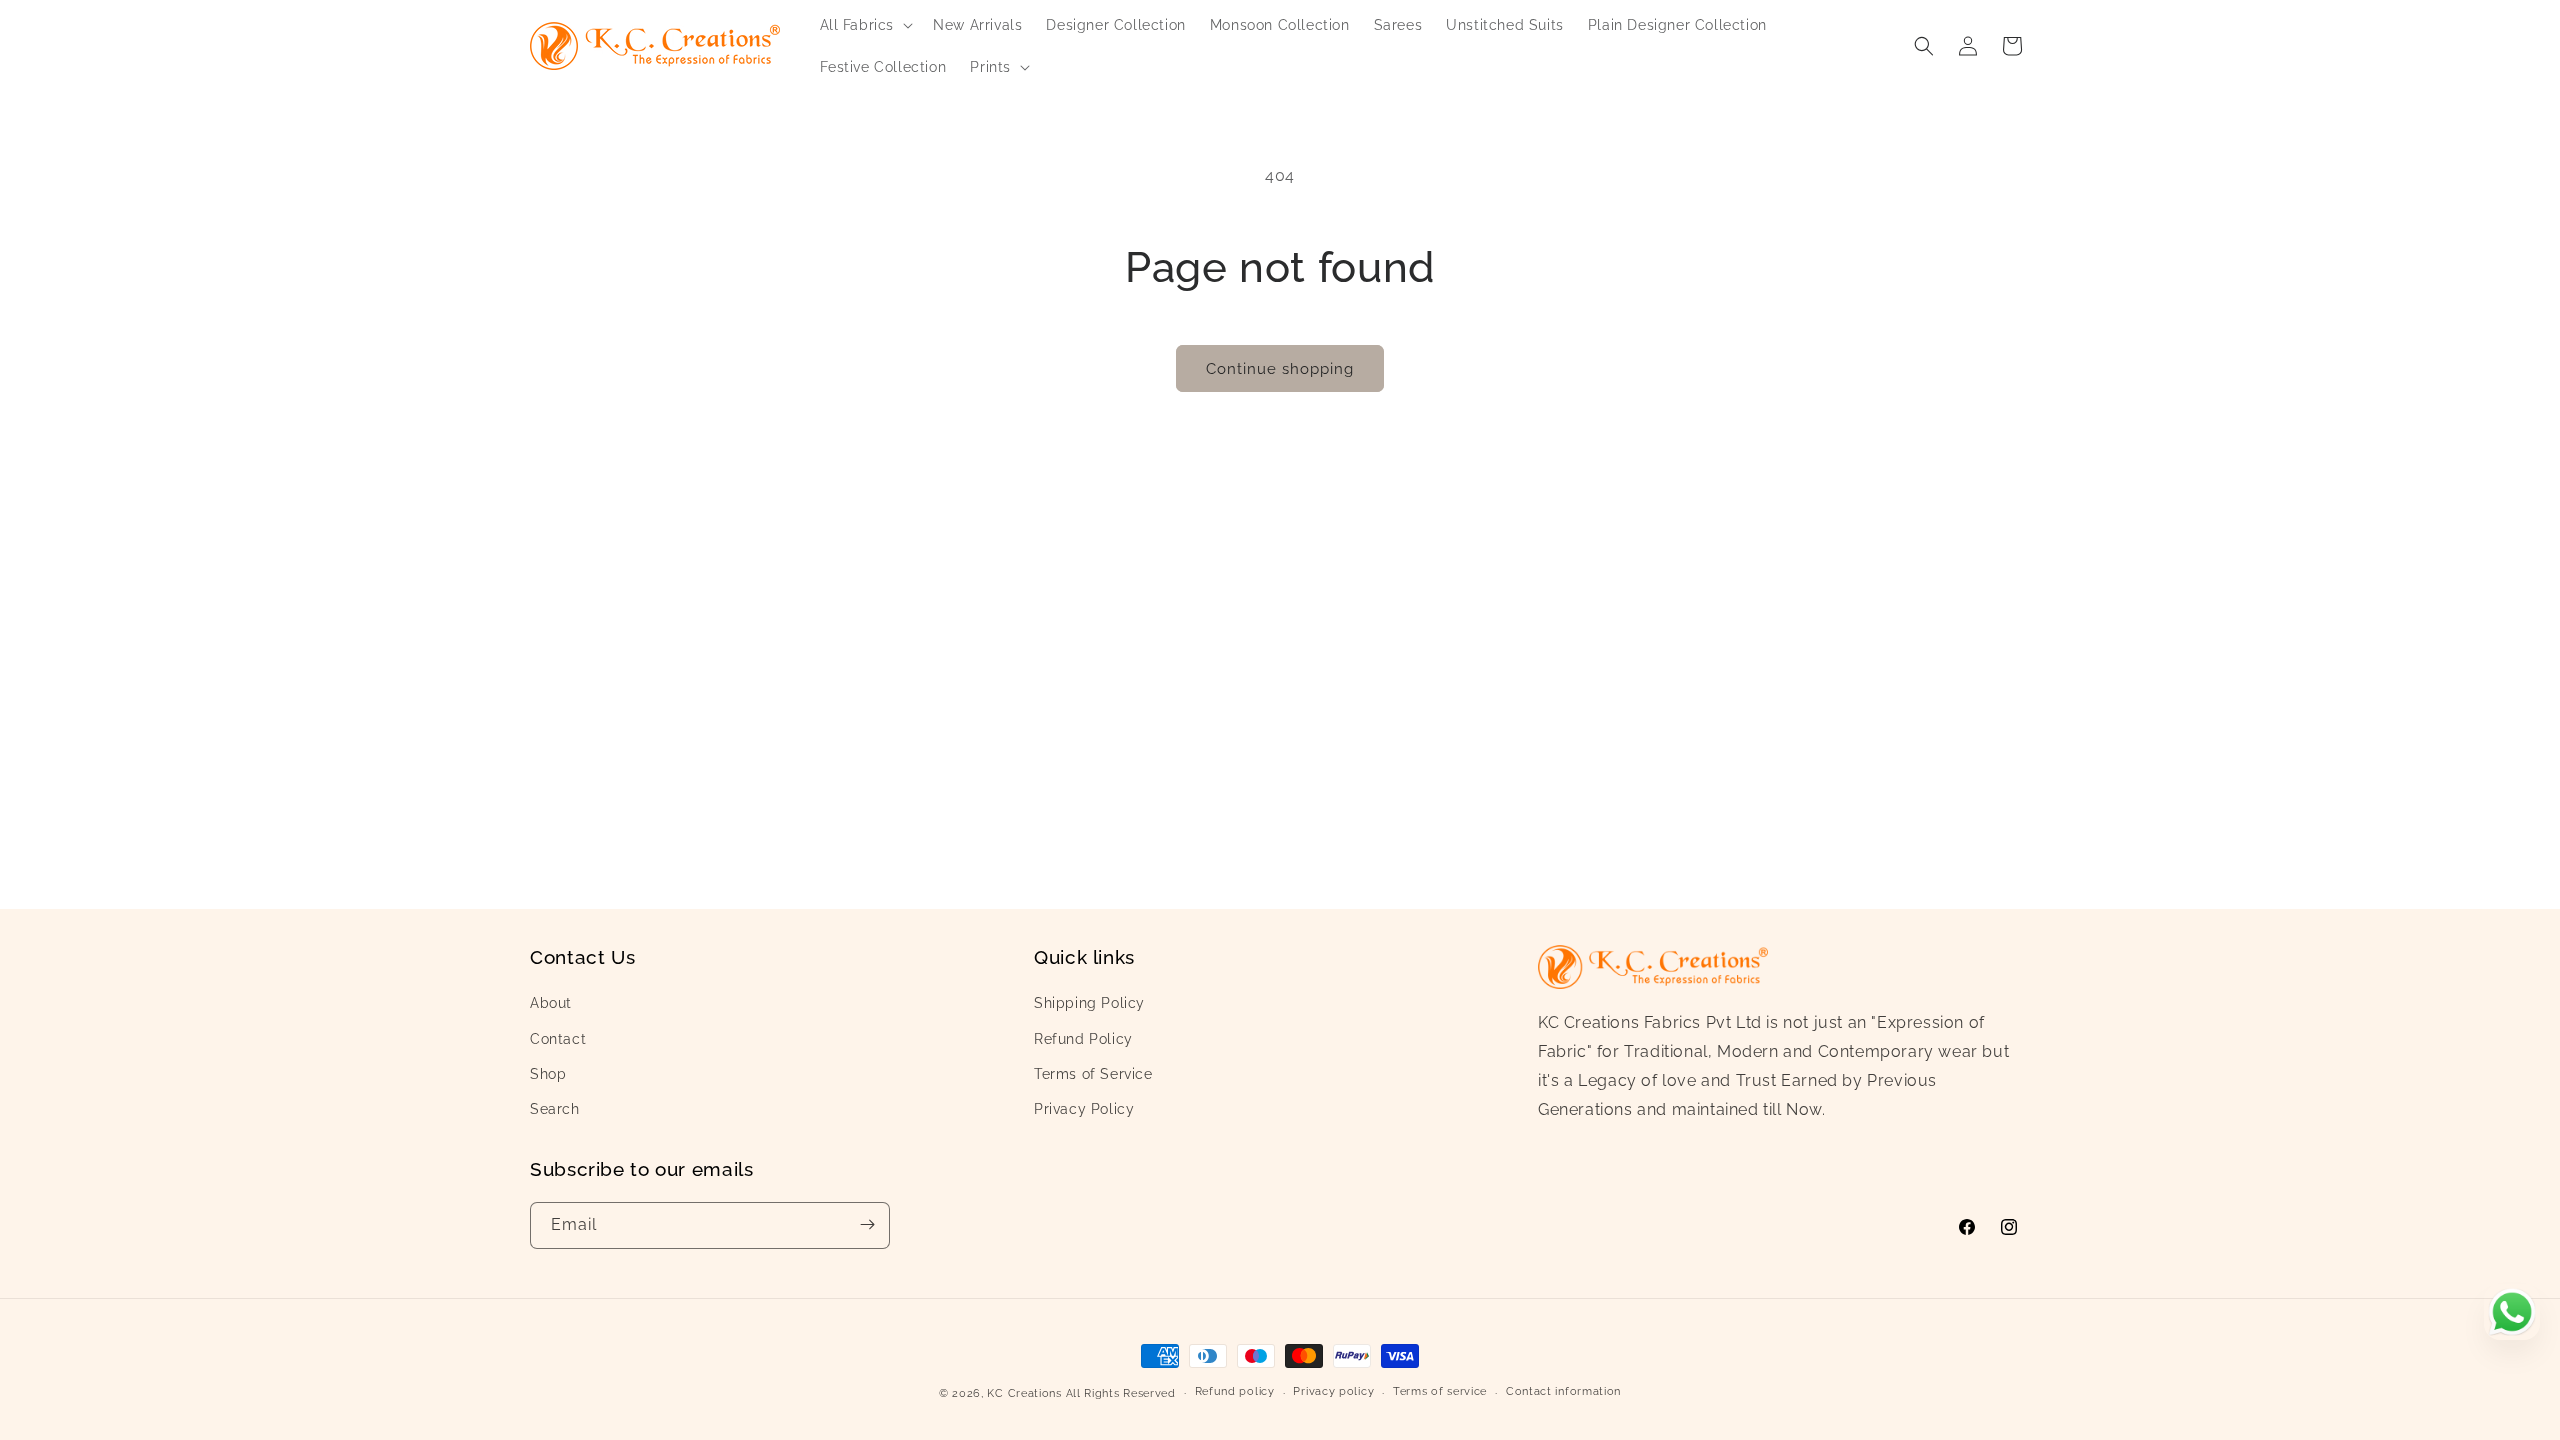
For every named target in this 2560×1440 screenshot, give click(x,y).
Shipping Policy (1089, 1003)
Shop (548, 1074)
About (551, 1003)
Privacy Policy (1084, 1109)
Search (555, 1109)
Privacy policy (1333, 1392)
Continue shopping (1280, 369)
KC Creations (1024, 1393)
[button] (865, 25)
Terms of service (1440, 1392)
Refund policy (1235, 1392)
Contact (558, 1038)
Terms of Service (1093, 1074)
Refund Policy (1083, 1038)
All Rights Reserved (1121, 1393)
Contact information (1563, 1392)
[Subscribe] (867, 1224)
